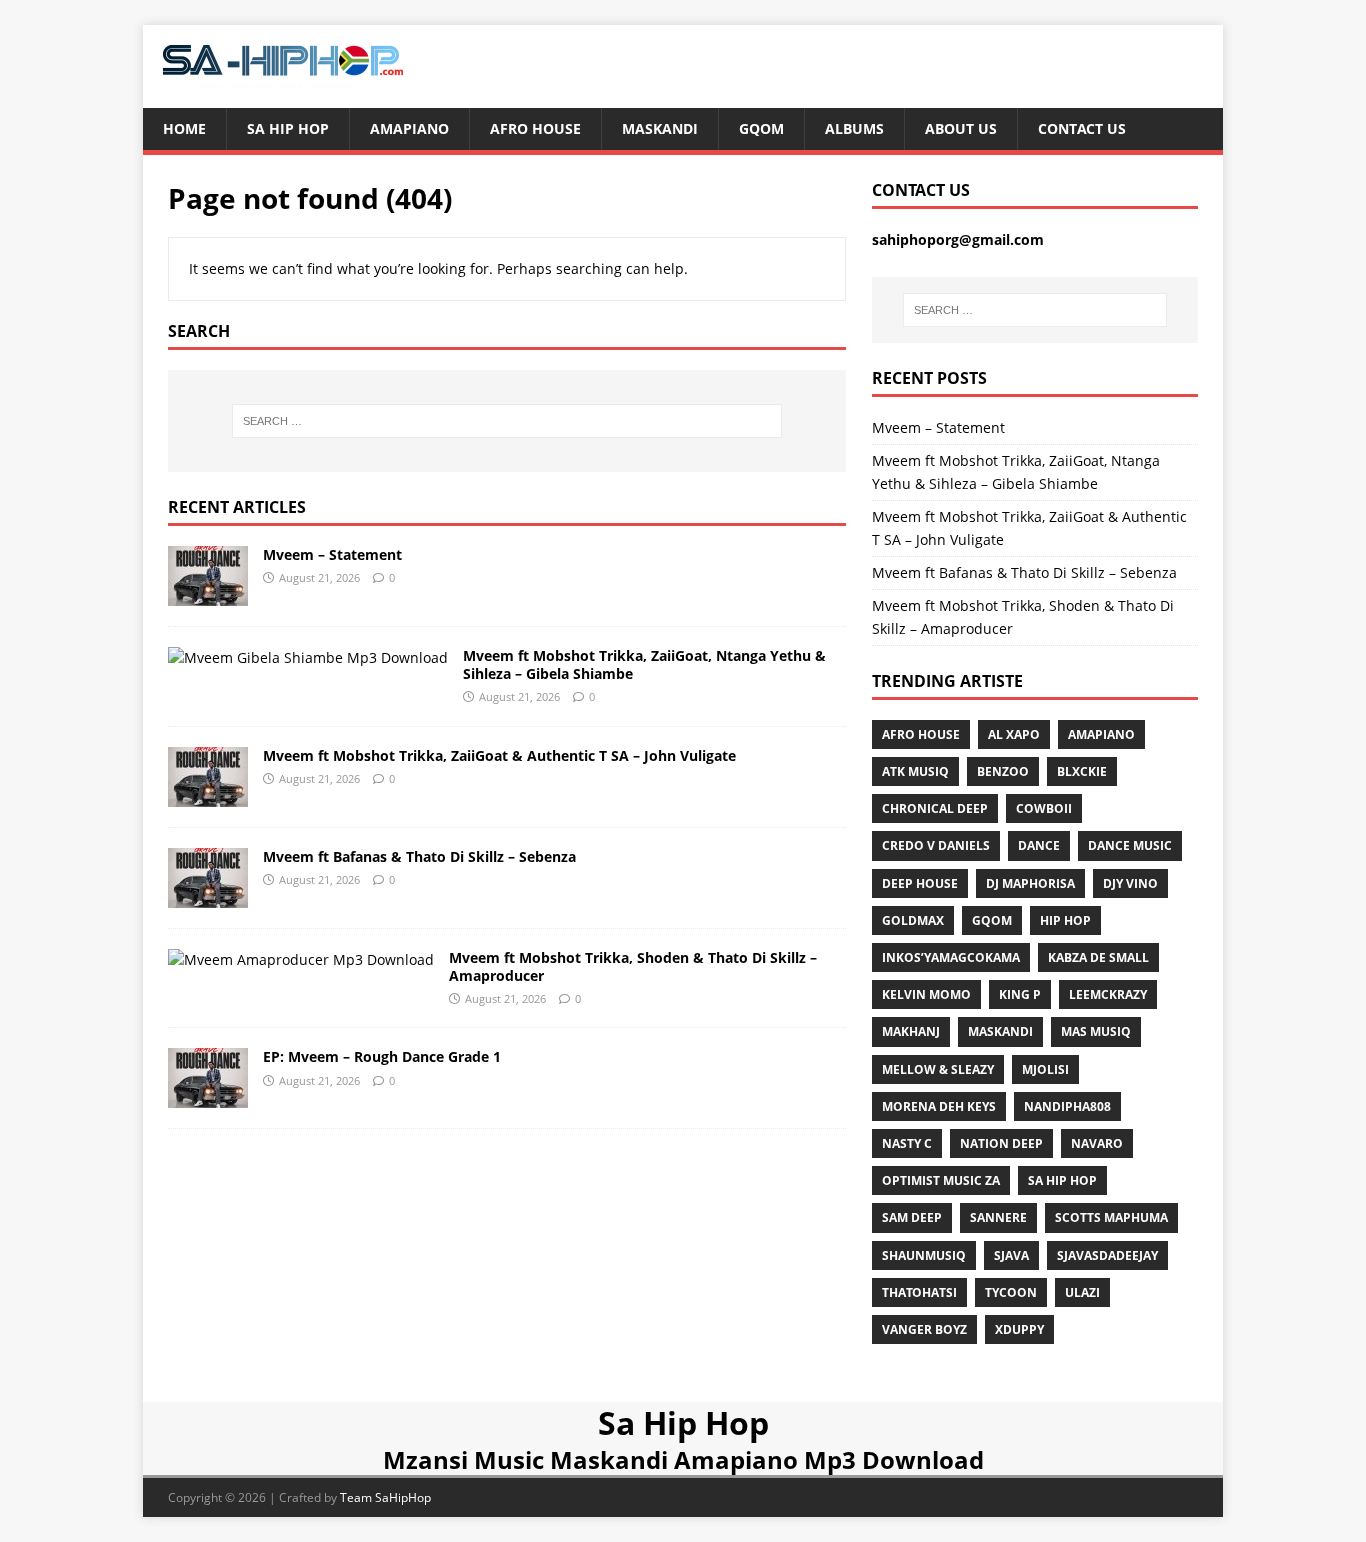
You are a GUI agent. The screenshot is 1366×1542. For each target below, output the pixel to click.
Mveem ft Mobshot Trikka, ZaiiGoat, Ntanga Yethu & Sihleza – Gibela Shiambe (644, 664)
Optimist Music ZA (941, 1180)
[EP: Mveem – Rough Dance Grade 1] (208, 1096)
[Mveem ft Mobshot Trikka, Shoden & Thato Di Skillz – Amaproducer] (301, 959)
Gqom (761, 128)
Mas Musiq (1096, 1031)
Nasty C (907, 1143)
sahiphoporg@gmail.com (958, 239)
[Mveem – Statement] (208, 593)
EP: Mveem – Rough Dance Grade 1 (382, 1056)
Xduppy (1019, 1329)
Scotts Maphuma (1111, 1217)
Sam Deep (912, 1217)
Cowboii (1044, 808)
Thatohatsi (919, 1292)
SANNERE (998, 1217)
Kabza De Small (1098, 957)
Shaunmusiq (924, 1255)
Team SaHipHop (385, 1497)
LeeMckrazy (1108, 994)
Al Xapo (1014, 734)
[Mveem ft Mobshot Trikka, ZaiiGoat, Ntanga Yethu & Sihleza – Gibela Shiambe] (308, 657)
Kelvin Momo (926, 994)
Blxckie (1082, 771)
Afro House (535, 128)
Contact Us (1082, 128)
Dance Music (1130, 845)
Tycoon (1011, 1292)
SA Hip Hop (1062, 1180)
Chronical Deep (935, 808)
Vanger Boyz (924, 1329)
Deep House (920, 883)
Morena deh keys (939, 1106)
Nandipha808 (1067, 1106)
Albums (854, 128)
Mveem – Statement (332, 554)
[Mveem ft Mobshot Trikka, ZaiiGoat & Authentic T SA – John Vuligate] (208, 794)
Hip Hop (1065, 920)
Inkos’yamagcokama (951, 957)
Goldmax (913, 920)
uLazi (1082, 1292)
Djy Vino (1130, 883)
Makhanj (911, 1031)
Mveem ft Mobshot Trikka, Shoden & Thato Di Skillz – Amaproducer (633, 966)
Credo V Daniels (936, 845)
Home (184, 128)
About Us (961, 128)
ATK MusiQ (915, 771)
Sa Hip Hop (288, 128)
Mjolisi (1045, 1069)
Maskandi (660, 128)
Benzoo (1003, 771)
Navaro (1097, 1143)
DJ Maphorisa (1030, 883)
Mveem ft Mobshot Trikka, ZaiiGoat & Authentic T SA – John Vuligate (499, 755)
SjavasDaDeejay (1107, 1255)
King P (1020, 994)
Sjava (1011, 1255)
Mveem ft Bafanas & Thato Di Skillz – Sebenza (419, 856)
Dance (1039, 845)
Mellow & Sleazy (938, 1069)
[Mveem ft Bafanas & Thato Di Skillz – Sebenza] (208, 895)
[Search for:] (507, 421)
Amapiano (409, 128)
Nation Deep (1001, 1143)
